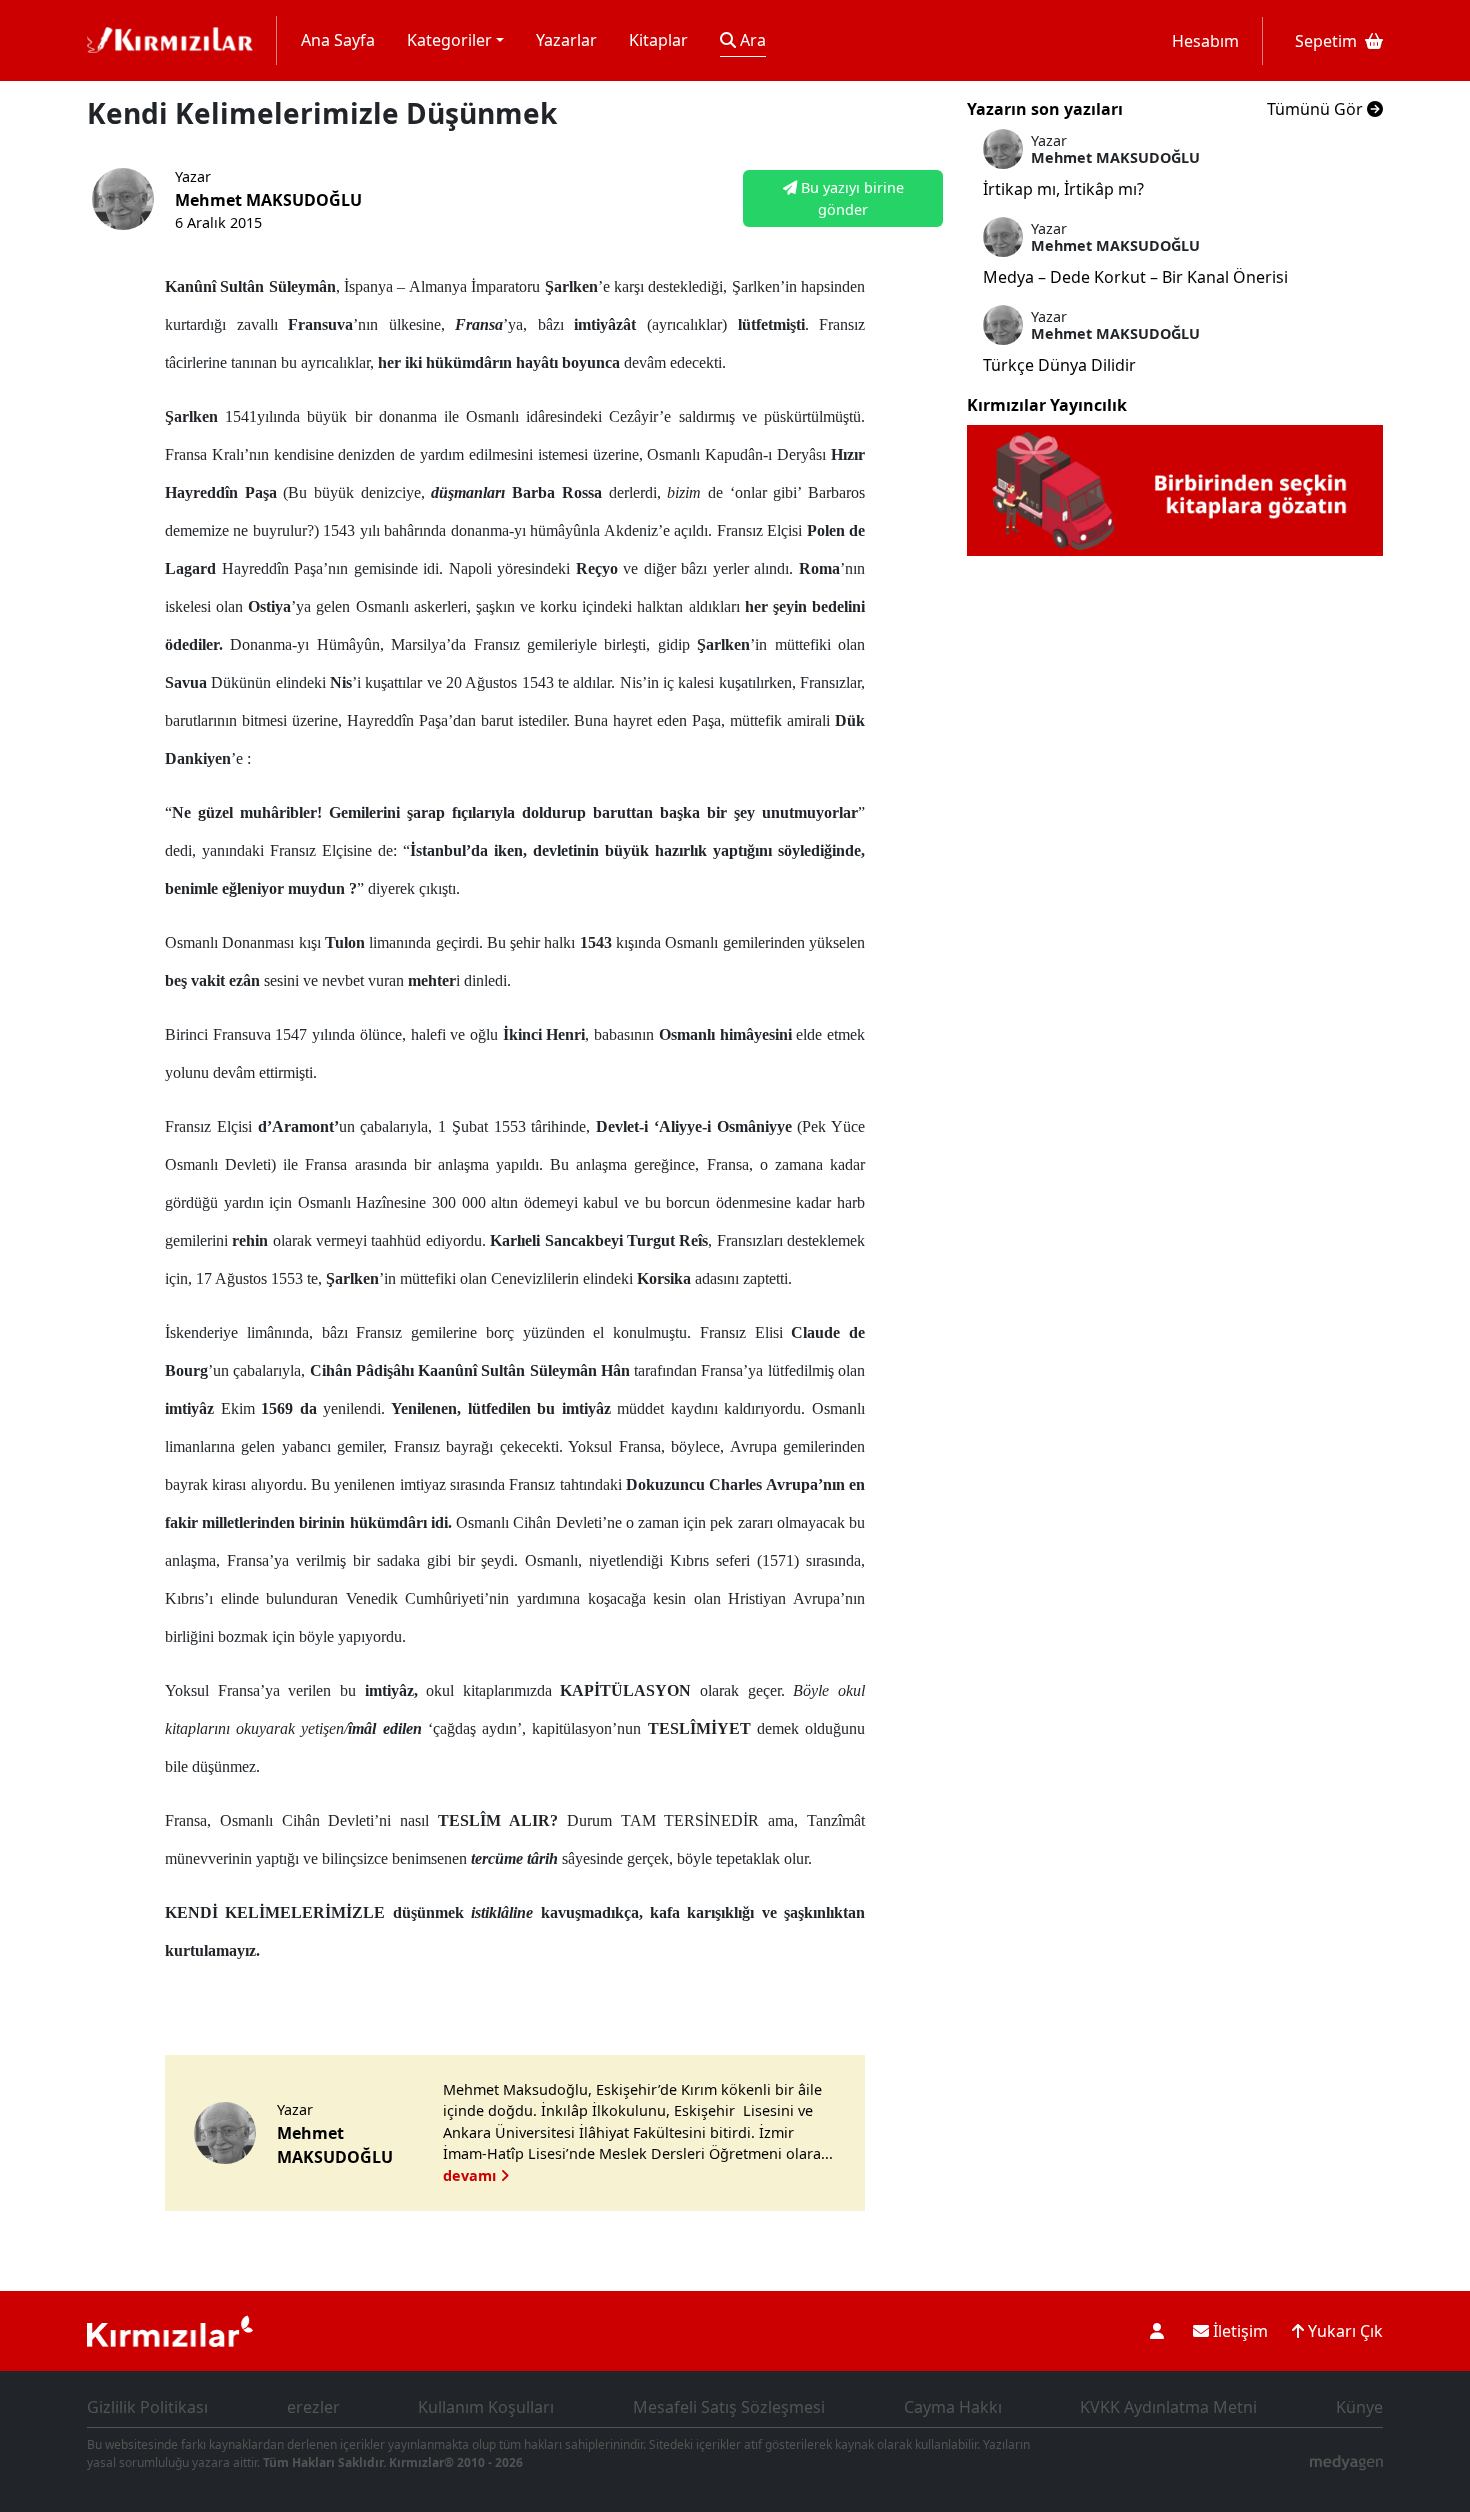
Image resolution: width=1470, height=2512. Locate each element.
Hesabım (1205, 41)
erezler (313, 2407)
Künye (1359, 2407)
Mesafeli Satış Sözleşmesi (729, 2407)
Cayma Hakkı (953, 2407)
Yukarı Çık (1343, 2331)
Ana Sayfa (338, 40)
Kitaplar (658, 40)
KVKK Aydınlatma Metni (1168, 2407)
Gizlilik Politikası (147, 2407)
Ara (751, 40)
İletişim (1238, 2331)
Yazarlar (566, 40)
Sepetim (1326, 41)
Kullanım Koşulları (486, 2407)
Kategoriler (449, 40)
